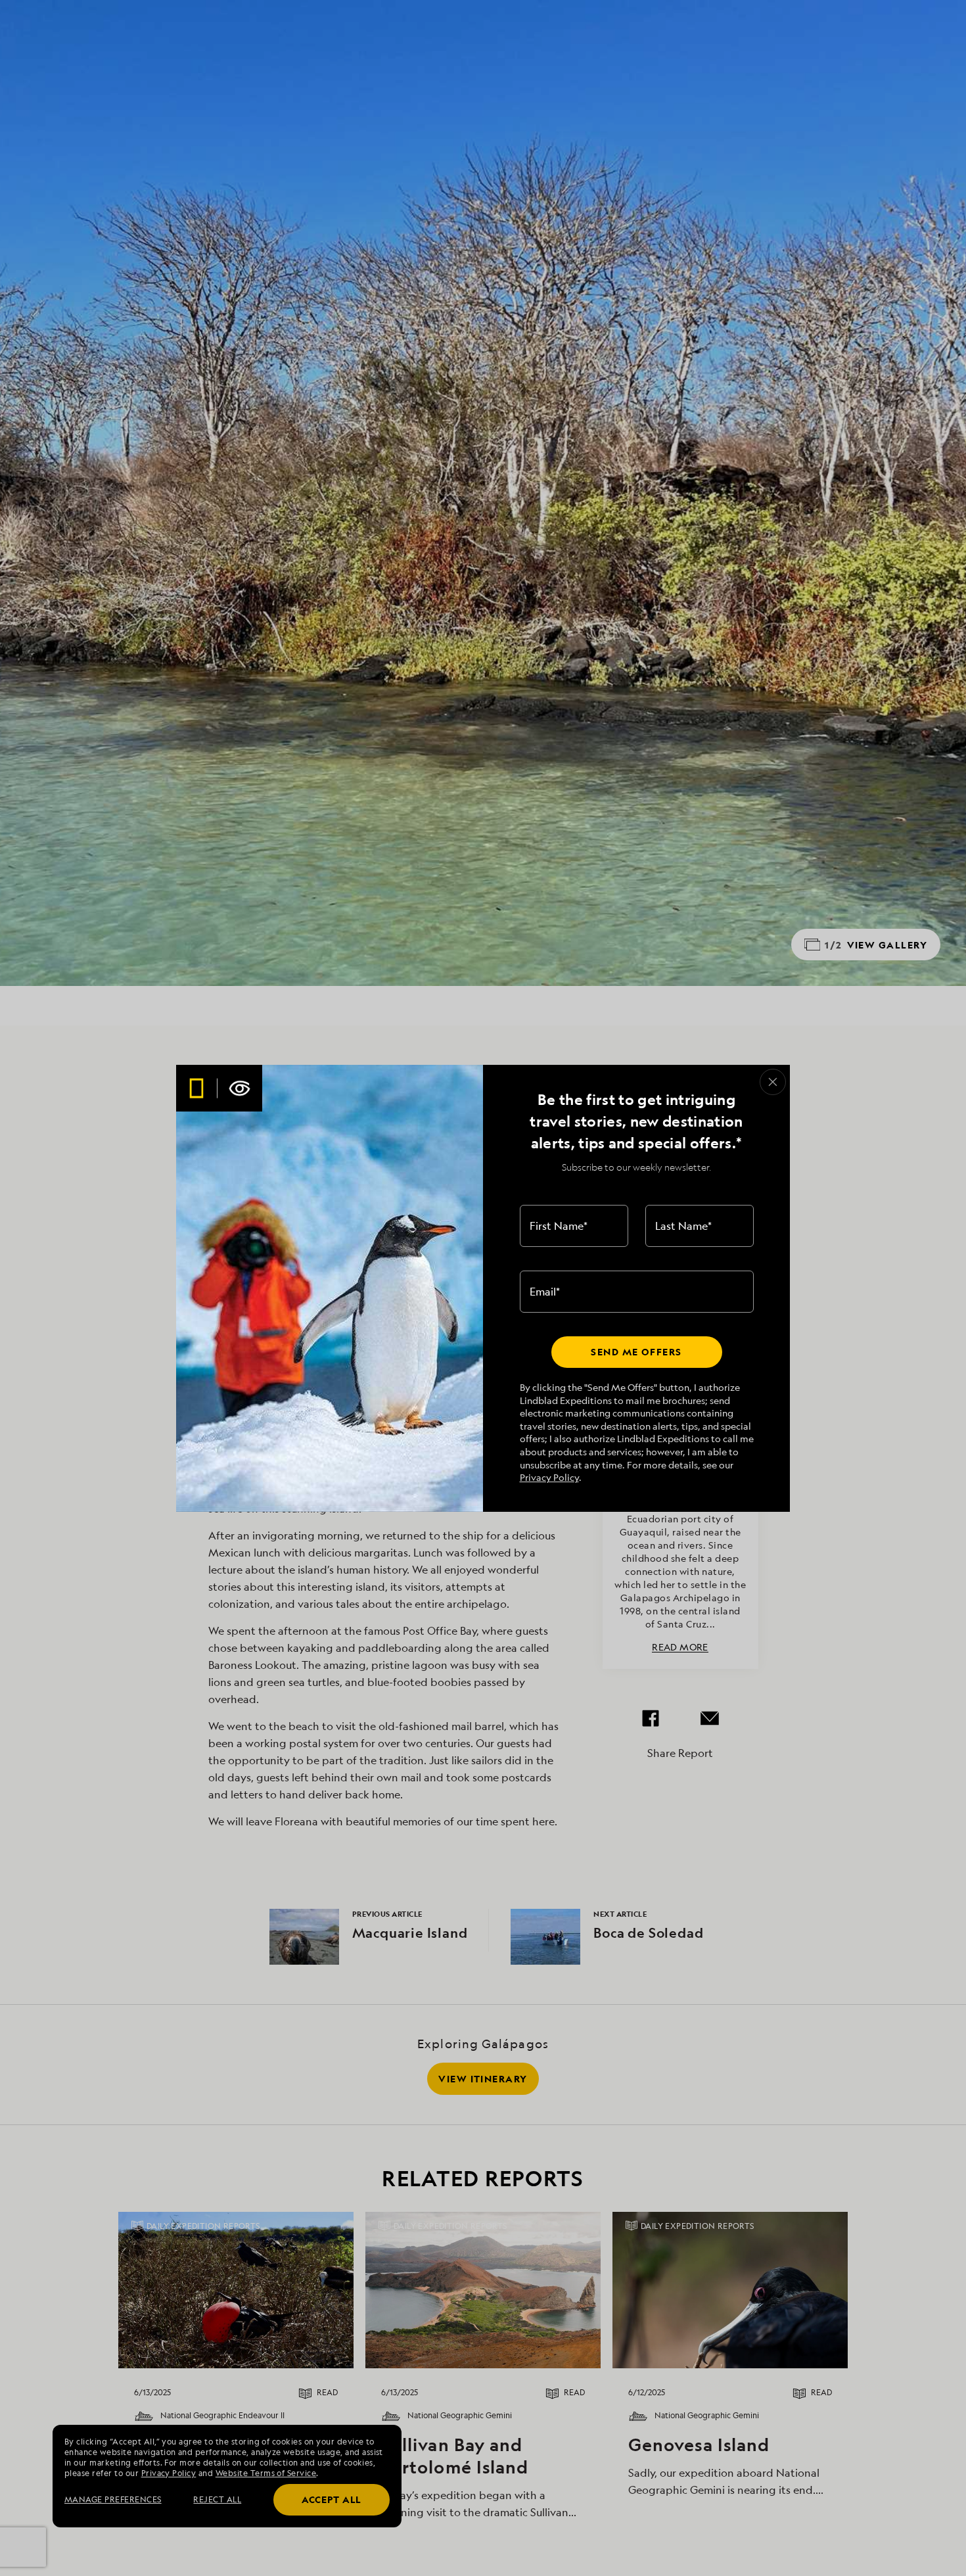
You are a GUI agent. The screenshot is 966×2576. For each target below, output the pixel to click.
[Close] (773, 1082)
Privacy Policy (549, 1477)
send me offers (636, 1352)
